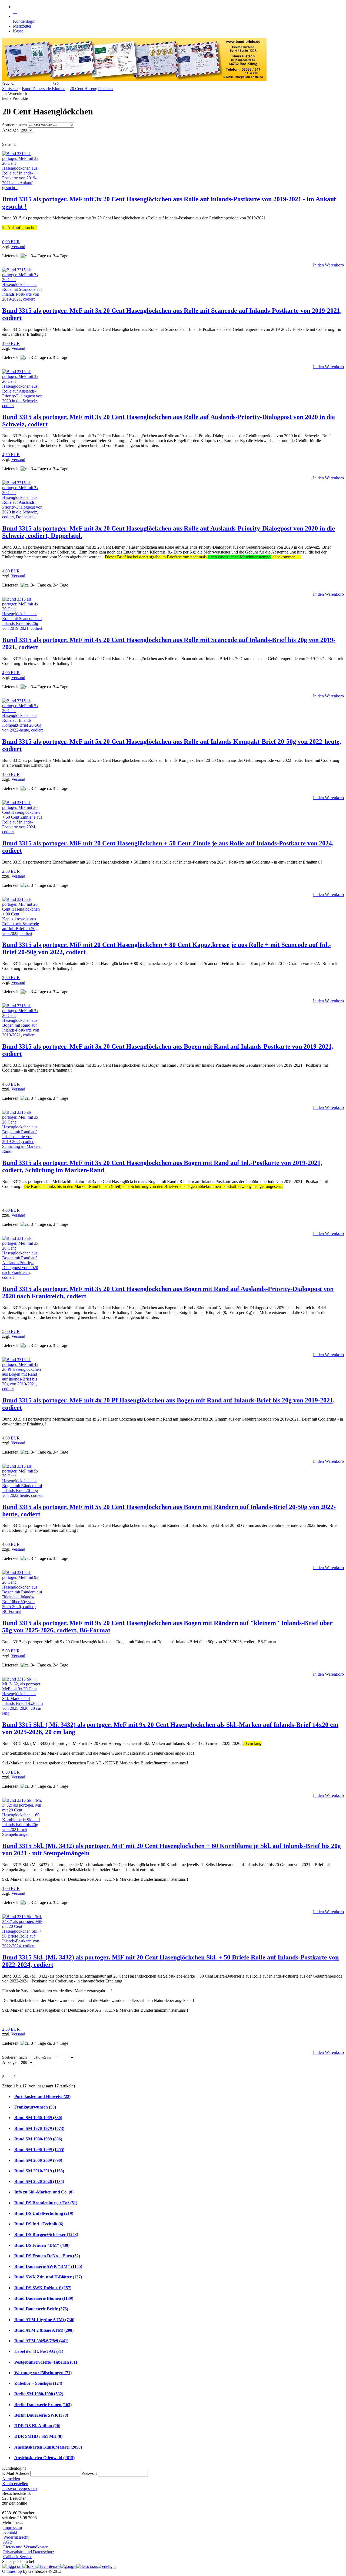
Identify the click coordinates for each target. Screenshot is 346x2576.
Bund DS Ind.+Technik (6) (39, 2224)
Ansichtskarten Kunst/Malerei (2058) (48, 2447)
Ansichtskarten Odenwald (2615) (44, 2458)
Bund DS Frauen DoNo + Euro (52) (47, 2256)
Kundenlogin (27, 21)
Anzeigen (11, 130)
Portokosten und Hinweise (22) (42, 2096)
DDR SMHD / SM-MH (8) (38, 2436)
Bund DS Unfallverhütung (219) (44, 2213)
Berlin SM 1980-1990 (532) (39, 2394)
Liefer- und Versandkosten (26, 2547)
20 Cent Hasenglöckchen (91, 89)
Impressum (13, 2527)
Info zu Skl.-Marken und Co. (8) (44, 2192)
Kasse (18, 31)
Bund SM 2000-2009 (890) (38, 2160)
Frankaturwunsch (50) (35, 2107)
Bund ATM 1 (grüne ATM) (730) (44, 2320)
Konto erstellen (15, 2484)
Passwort (89, 2473)
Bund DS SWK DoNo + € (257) (43, 2288)
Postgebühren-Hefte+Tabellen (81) (46, 2362)
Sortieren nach (15, 125)
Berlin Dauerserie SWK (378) (41, 2415)
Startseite (10, 89)
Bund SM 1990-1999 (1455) (39, 2150)
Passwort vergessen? (20, 2488)
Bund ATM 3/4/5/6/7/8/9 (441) (41, 2341)
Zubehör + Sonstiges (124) (38, 2383)
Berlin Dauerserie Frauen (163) (43, 2405)
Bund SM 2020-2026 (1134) (39, 2181)
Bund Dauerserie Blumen (44, 89)
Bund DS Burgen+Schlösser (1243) (46, 2234)
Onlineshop (12, 2571)
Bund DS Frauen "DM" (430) (42, 2245)
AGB (8, 2542)
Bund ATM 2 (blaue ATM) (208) (44, 2330)
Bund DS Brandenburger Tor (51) (46, 2203)
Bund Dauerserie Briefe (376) (41, 2309)
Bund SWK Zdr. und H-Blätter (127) (48, 2277)
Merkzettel (22, 26)
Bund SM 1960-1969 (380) (38, 2118)
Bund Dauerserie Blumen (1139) (44, 2298)
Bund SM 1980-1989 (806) (38, 2139)
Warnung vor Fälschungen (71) (43, 2373)
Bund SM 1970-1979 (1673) (39, 2128)
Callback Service (18, 2557)
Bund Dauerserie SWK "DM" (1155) (48, 2266)
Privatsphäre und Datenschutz (29, 2552)
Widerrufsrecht (16, 2537)
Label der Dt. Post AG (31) (39, 2351)
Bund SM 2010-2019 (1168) (39, 2171)
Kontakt (10, 2532)
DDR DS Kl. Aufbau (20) (37, 2426)
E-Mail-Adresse (16, 2473)
